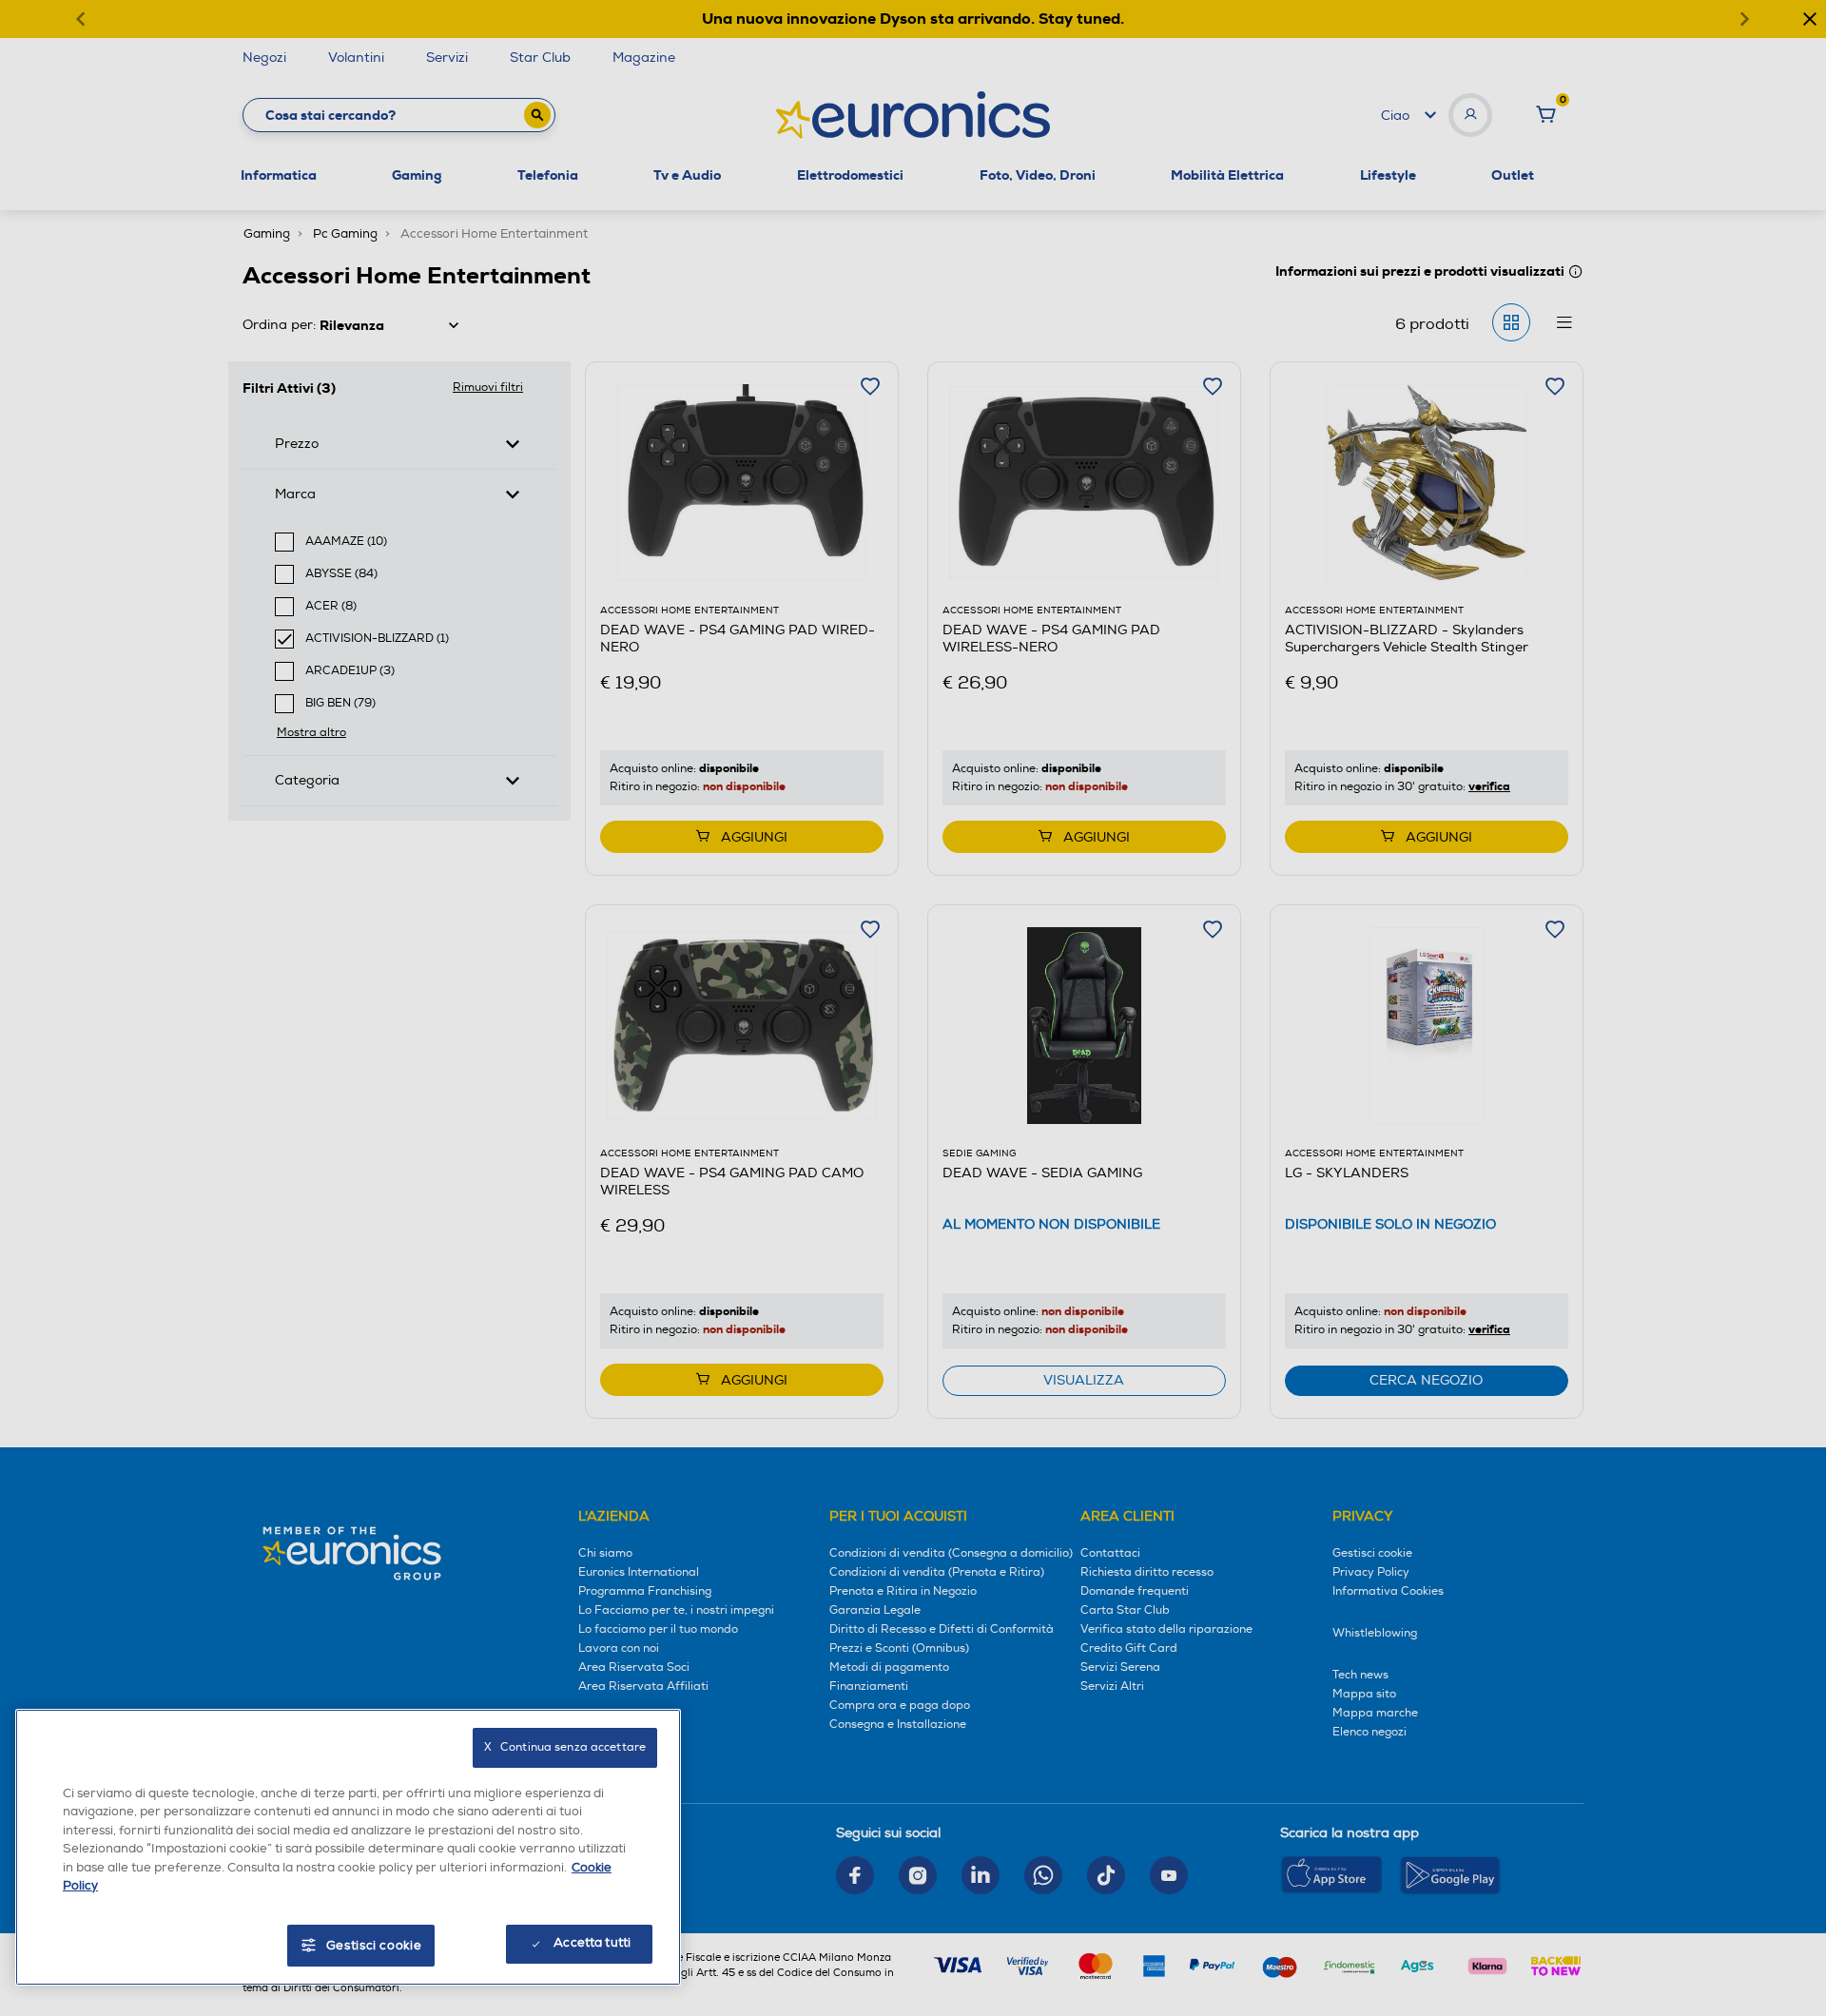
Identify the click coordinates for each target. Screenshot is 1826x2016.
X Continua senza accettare (565, 1747)
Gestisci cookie (374, 1946)
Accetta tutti (592, 1943)
